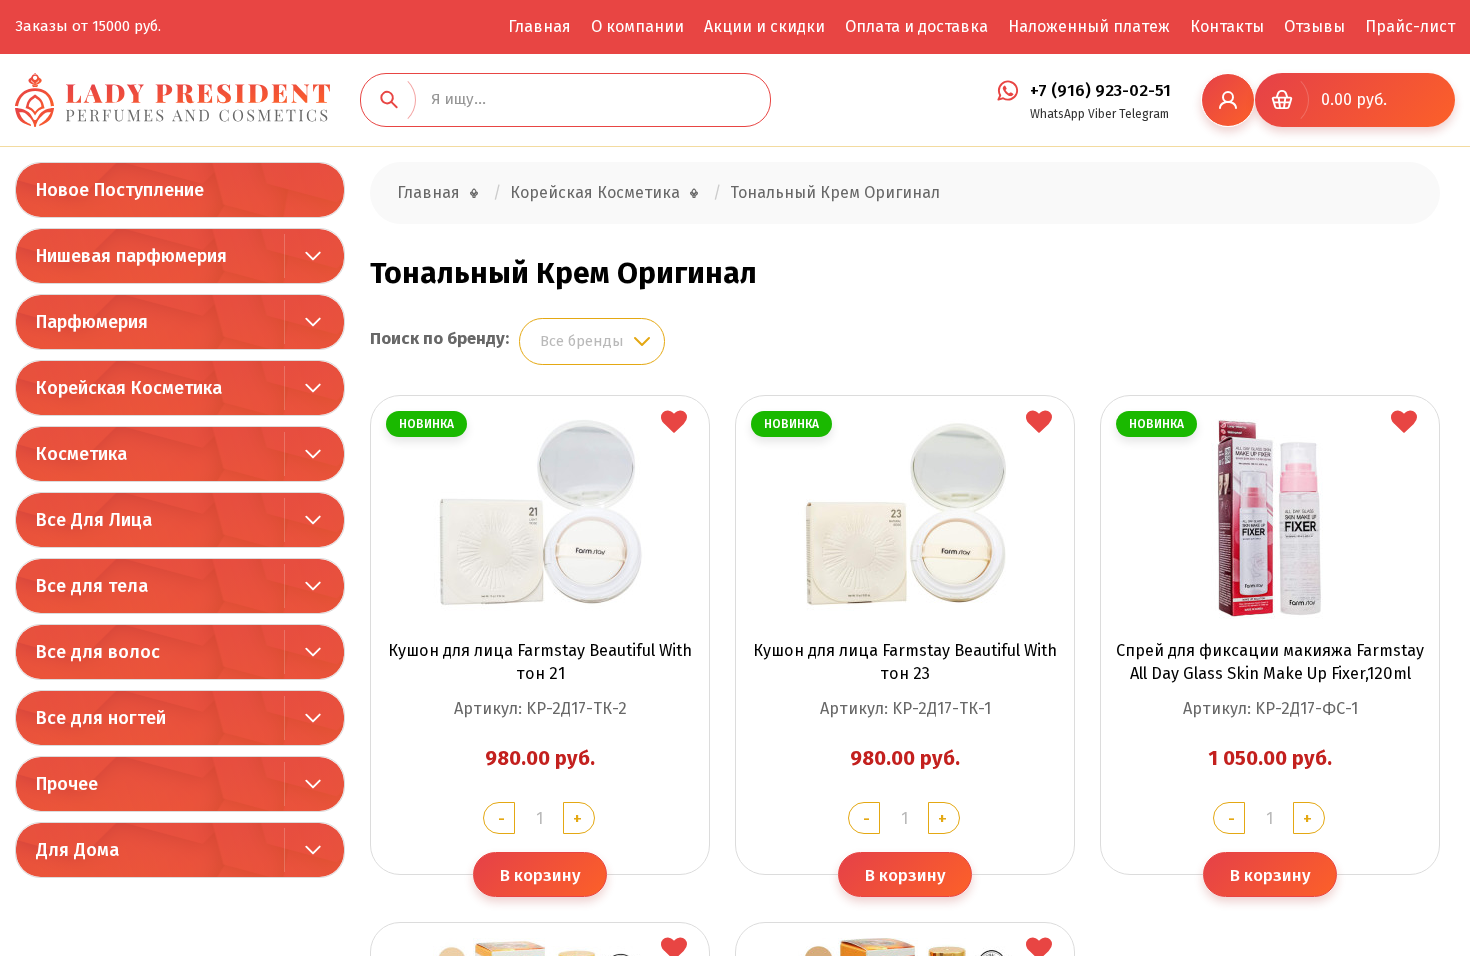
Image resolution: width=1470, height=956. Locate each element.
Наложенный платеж (1089, 26)
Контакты (1227, 26)
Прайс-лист (1410, 26)
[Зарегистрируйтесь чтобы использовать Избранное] (674, 423)
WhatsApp (1057, 114)
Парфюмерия (92, 322)
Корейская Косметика (129, 388)
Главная (539, 26)
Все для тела (92, 586)
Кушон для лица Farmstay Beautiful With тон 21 (540, 662)
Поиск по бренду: (439, 338)
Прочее (67, 784)
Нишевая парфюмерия (131, 256)
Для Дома (77, 850)
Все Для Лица (94, 520)
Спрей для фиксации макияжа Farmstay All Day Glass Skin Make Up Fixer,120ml (1270, 662)
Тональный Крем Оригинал (835, 192)
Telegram (1144, 114)
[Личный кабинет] (1228, 100)
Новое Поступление (120, 190)
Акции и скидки (764, 26)
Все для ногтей (101, 718)
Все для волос (98, 652)
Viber (1102, 114)
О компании (637, 26)
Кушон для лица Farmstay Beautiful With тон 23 (905, 662)
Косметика (81, 454)
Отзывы (1314, 26)
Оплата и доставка (916, 26)
